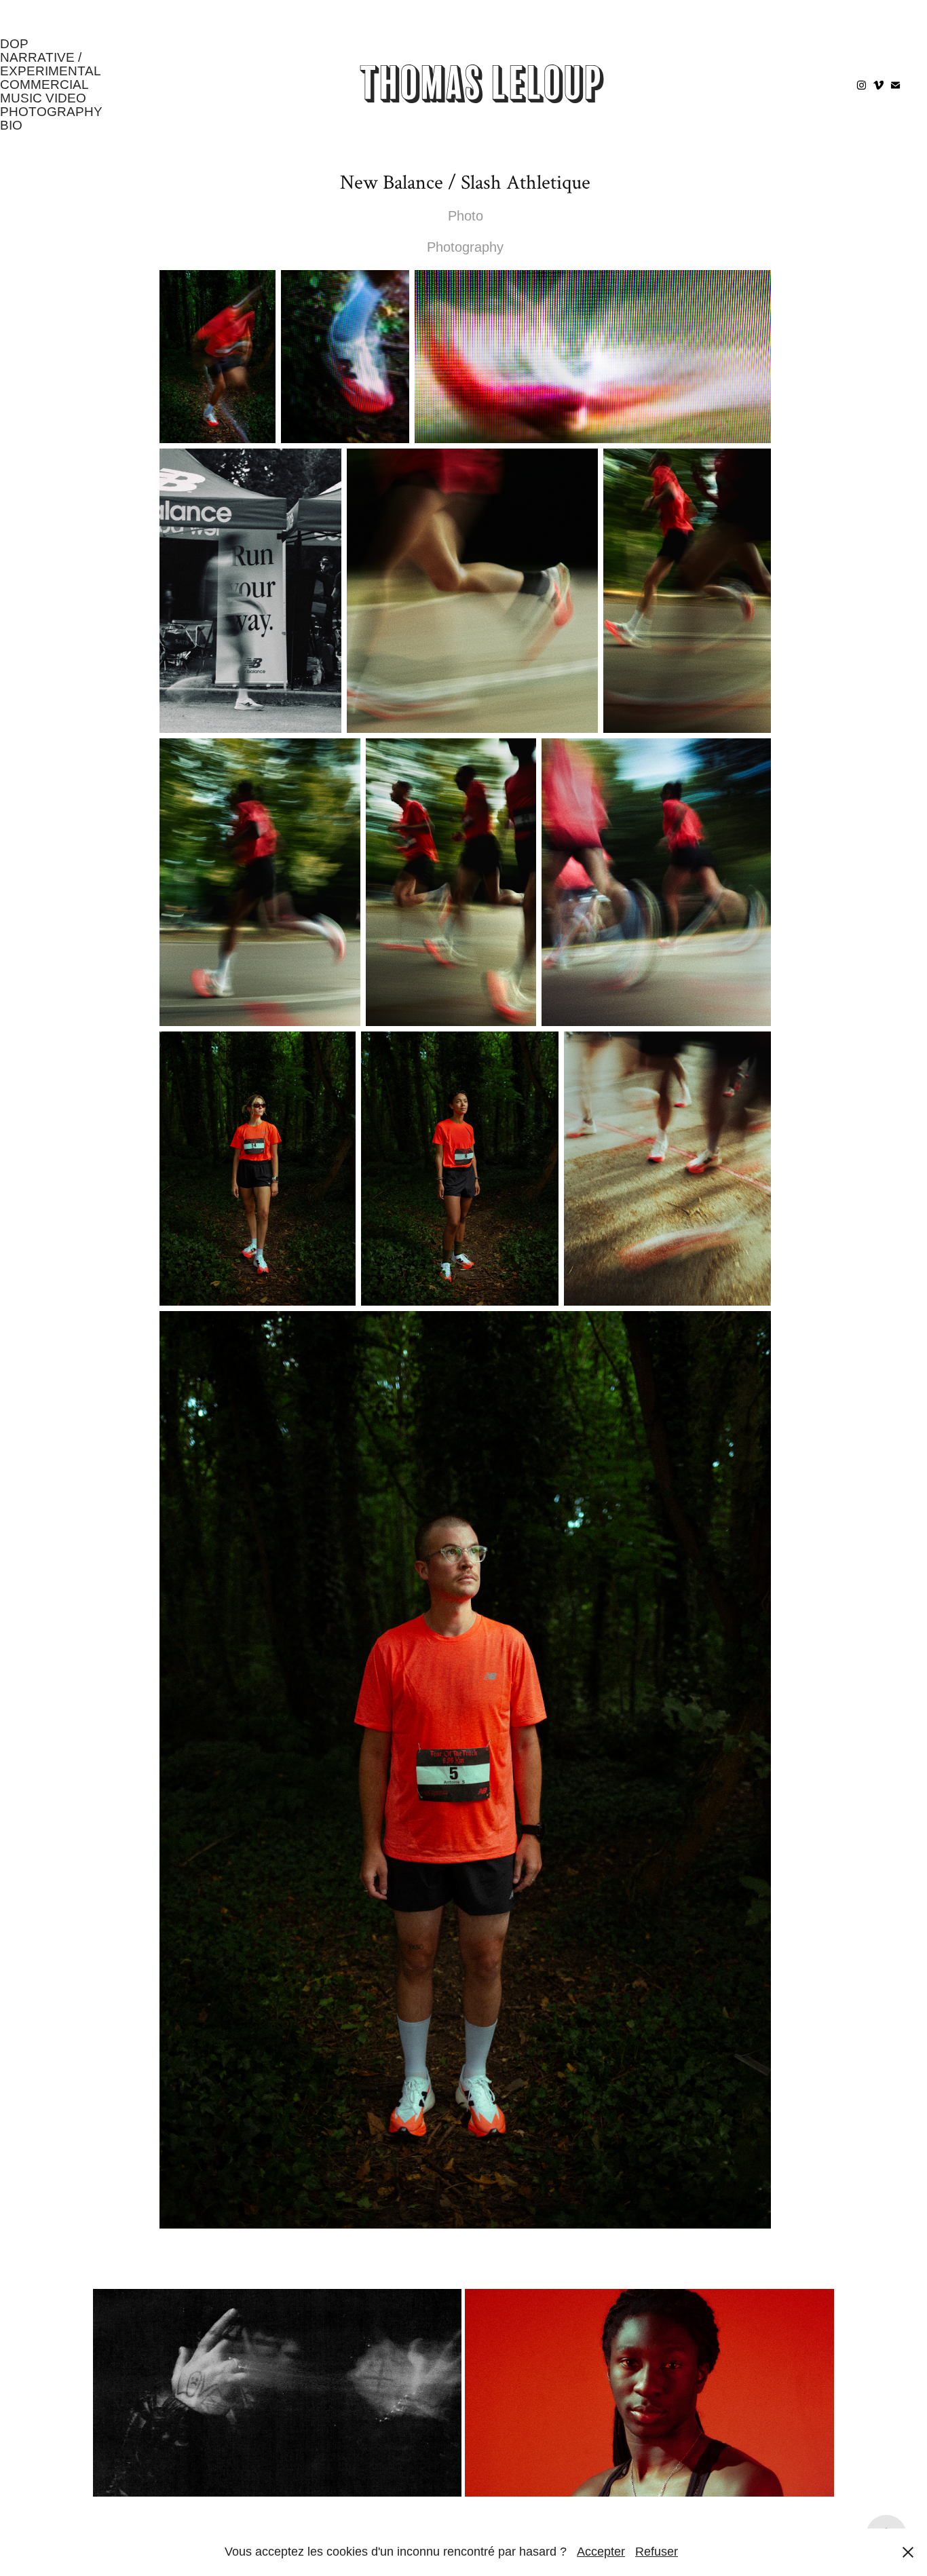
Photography (51, 112)
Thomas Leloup (482, 84)
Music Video (43, 98)
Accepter (601, 2552)
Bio (11, 125)
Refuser (657, 2552)
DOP (14, 44)
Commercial (44, 84)
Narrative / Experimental (51, 64)
